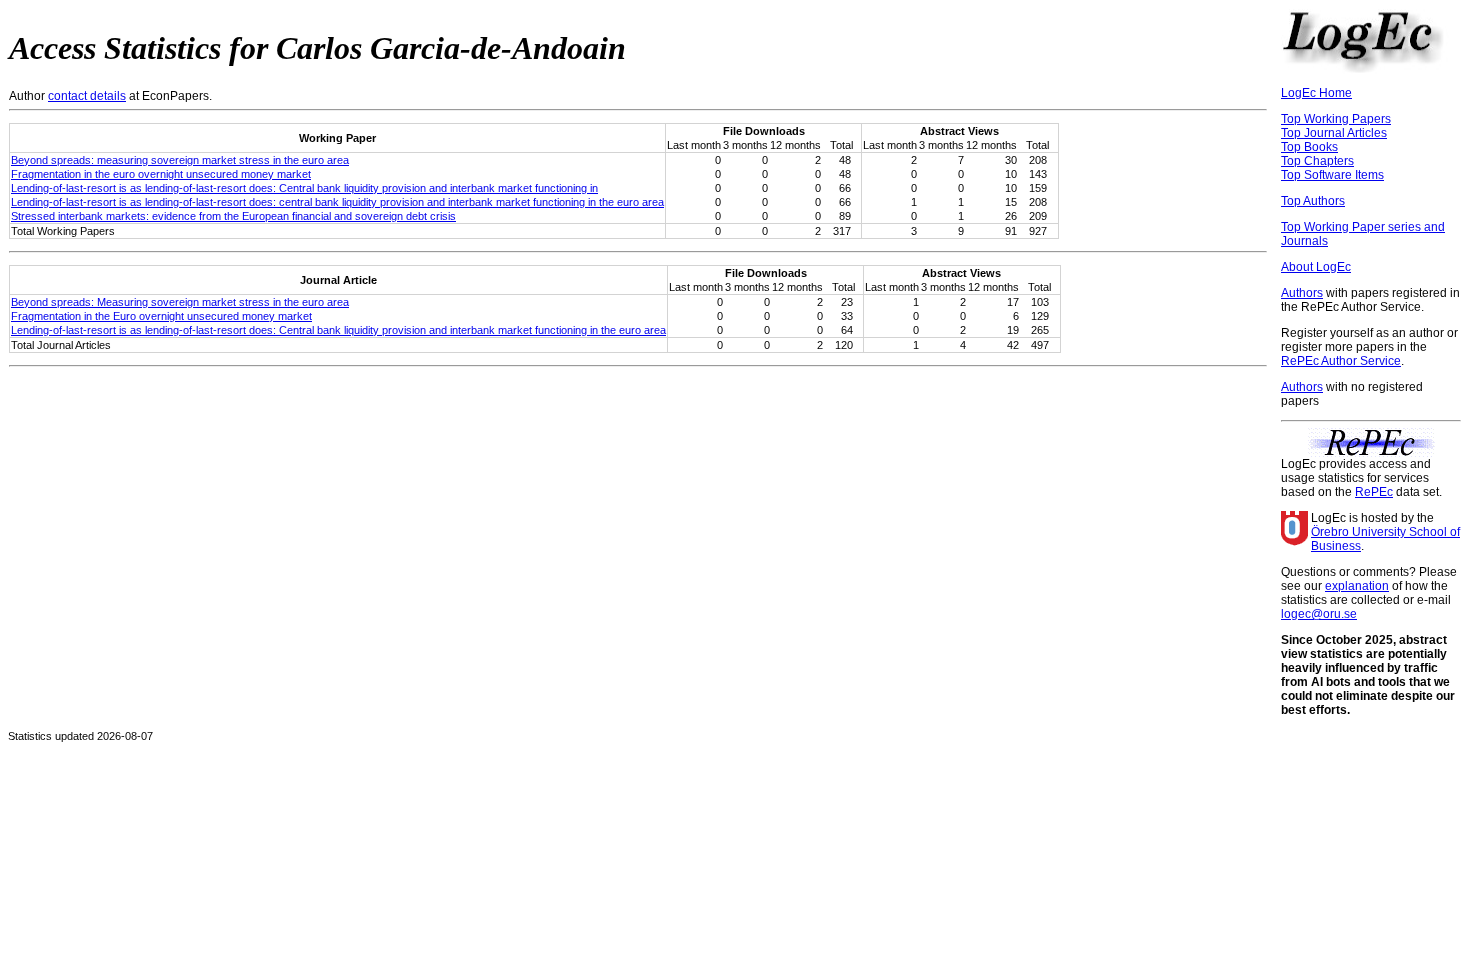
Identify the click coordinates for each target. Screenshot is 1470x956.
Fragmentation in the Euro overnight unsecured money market (161, 316)
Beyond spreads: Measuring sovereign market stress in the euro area (180, 302)
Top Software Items (1332, 175)
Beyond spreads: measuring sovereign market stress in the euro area (180, 160)
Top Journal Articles (1334, 133)
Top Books (1309, 147)
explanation (1357, 586)
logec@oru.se (1319, 614)
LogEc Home (1316, 93)
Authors (1302, 293)
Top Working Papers (1336, 119)
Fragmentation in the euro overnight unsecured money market (161, 174)
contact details (87, 96)
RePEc (1374, 492)
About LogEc (1316, 267)
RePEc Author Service (1341, 361)
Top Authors (1313, 201)
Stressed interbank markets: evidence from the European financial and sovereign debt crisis (233, 216)
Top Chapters (1317, 161)
